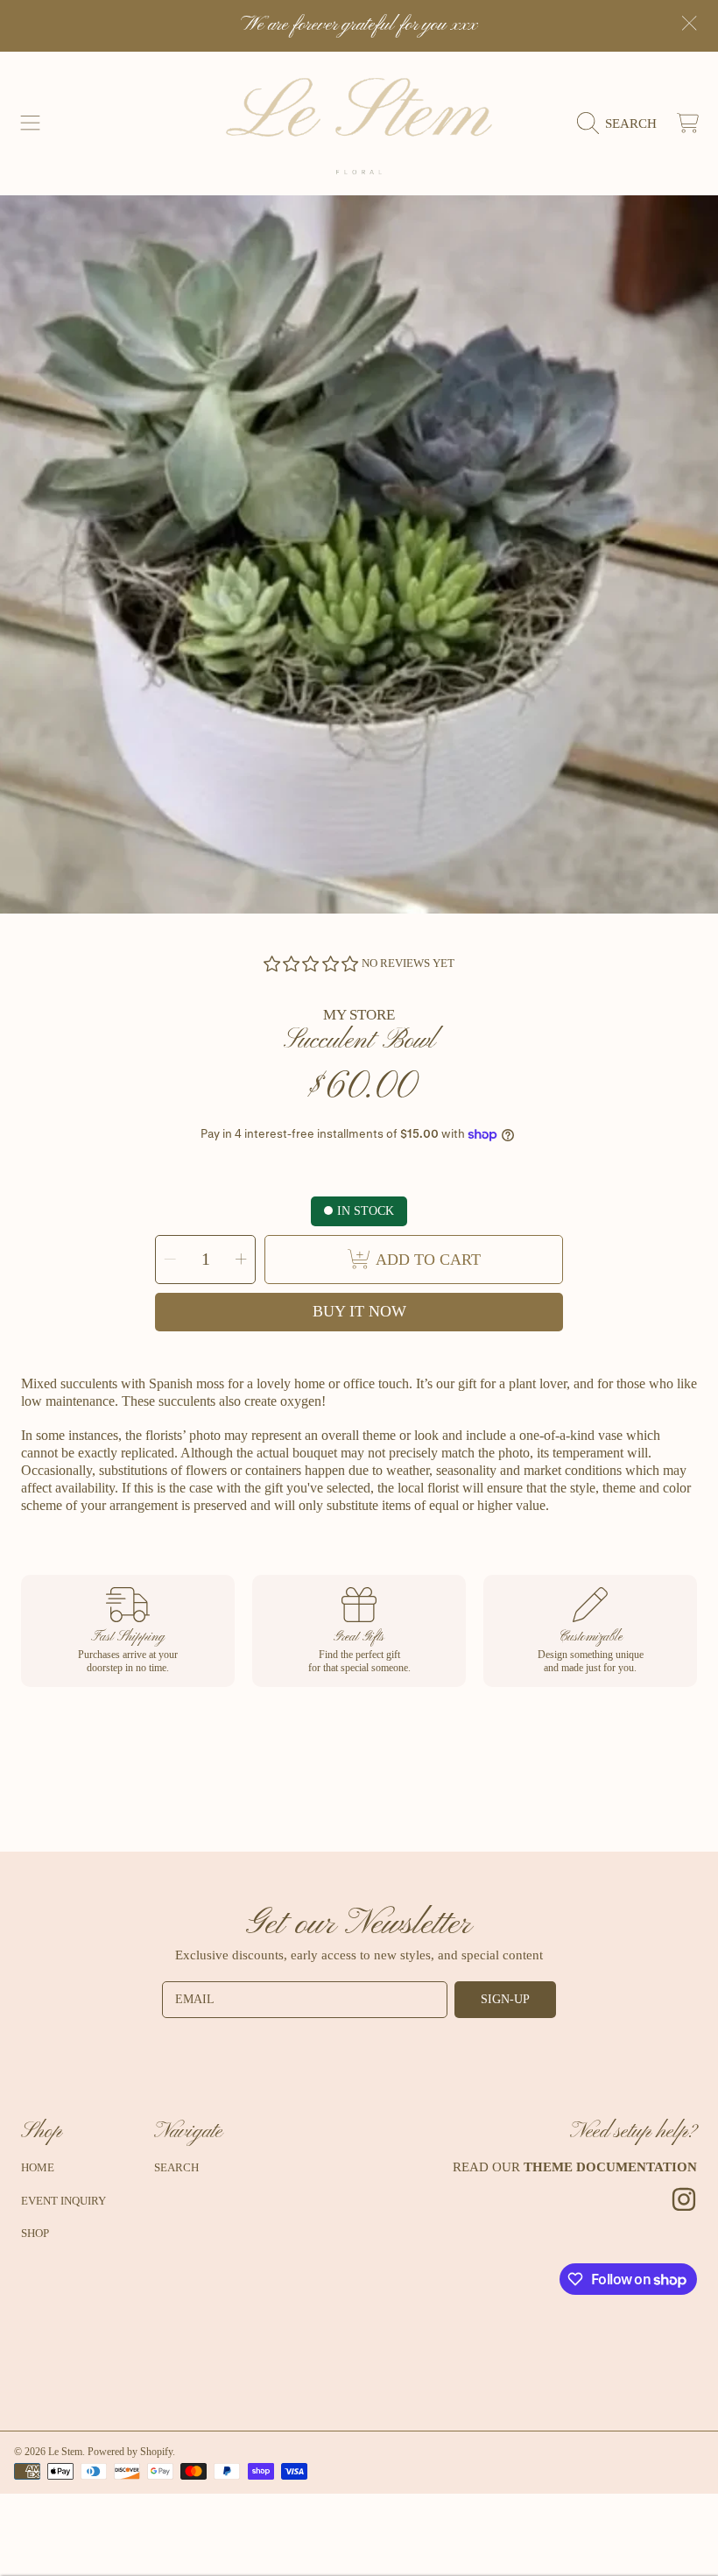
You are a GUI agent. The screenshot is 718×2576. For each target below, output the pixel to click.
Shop (35, 2233)
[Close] (689, 23)
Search (176, 2167)
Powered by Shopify (130, 2452)
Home (38, 2167)
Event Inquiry (63, 2201)
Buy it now (359, 1311)
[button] (31, 124)
